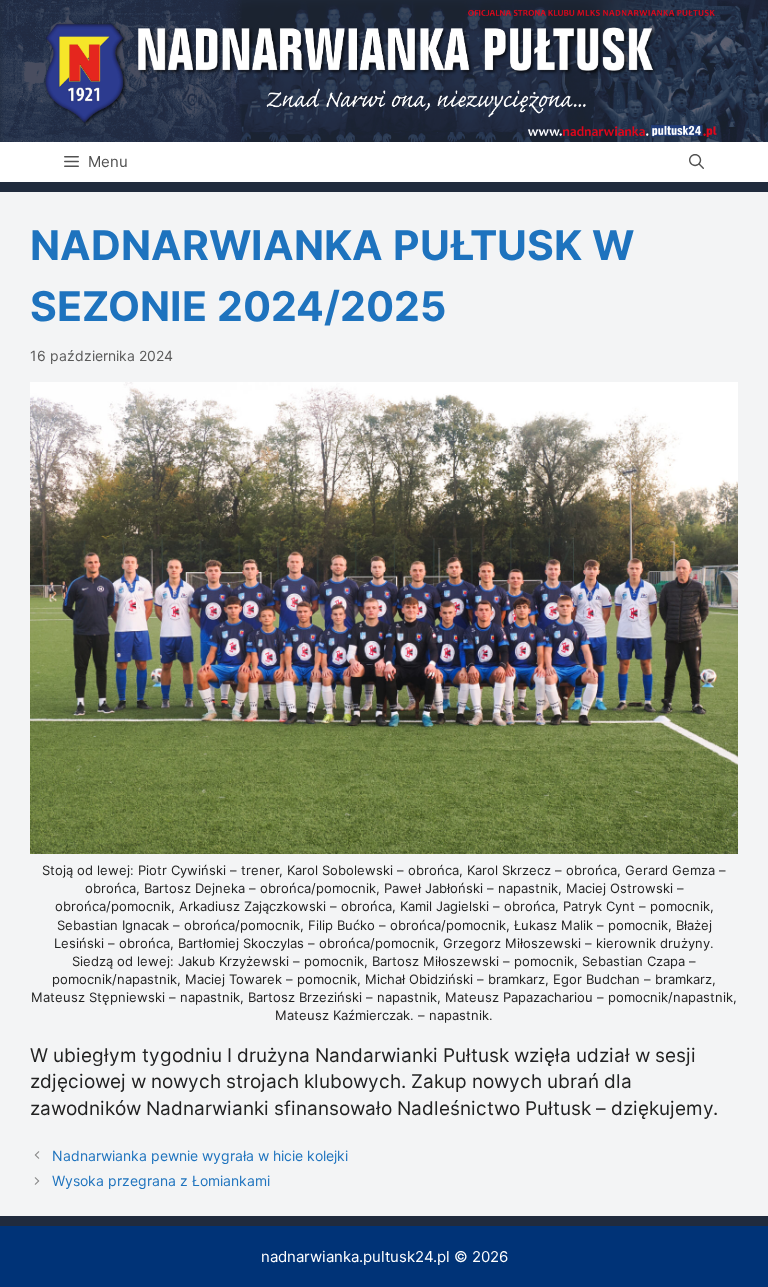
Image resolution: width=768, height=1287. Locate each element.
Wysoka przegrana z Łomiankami (161, 1180)
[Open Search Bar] (696, 162)
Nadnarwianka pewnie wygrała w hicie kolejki (200, 1155)
